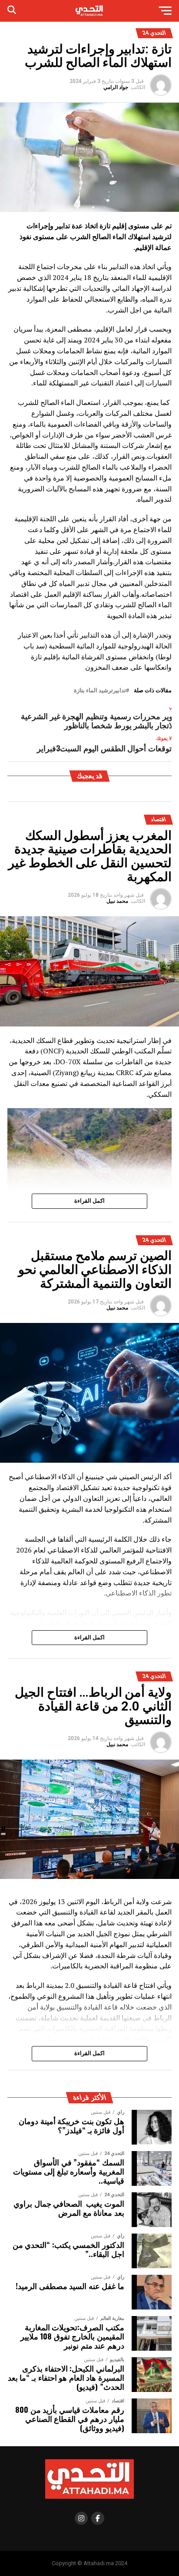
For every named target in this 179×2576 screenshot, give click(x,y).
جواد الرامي (116, 87)
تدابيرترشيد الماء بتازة (100, 691)
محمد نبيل (117, 901)
